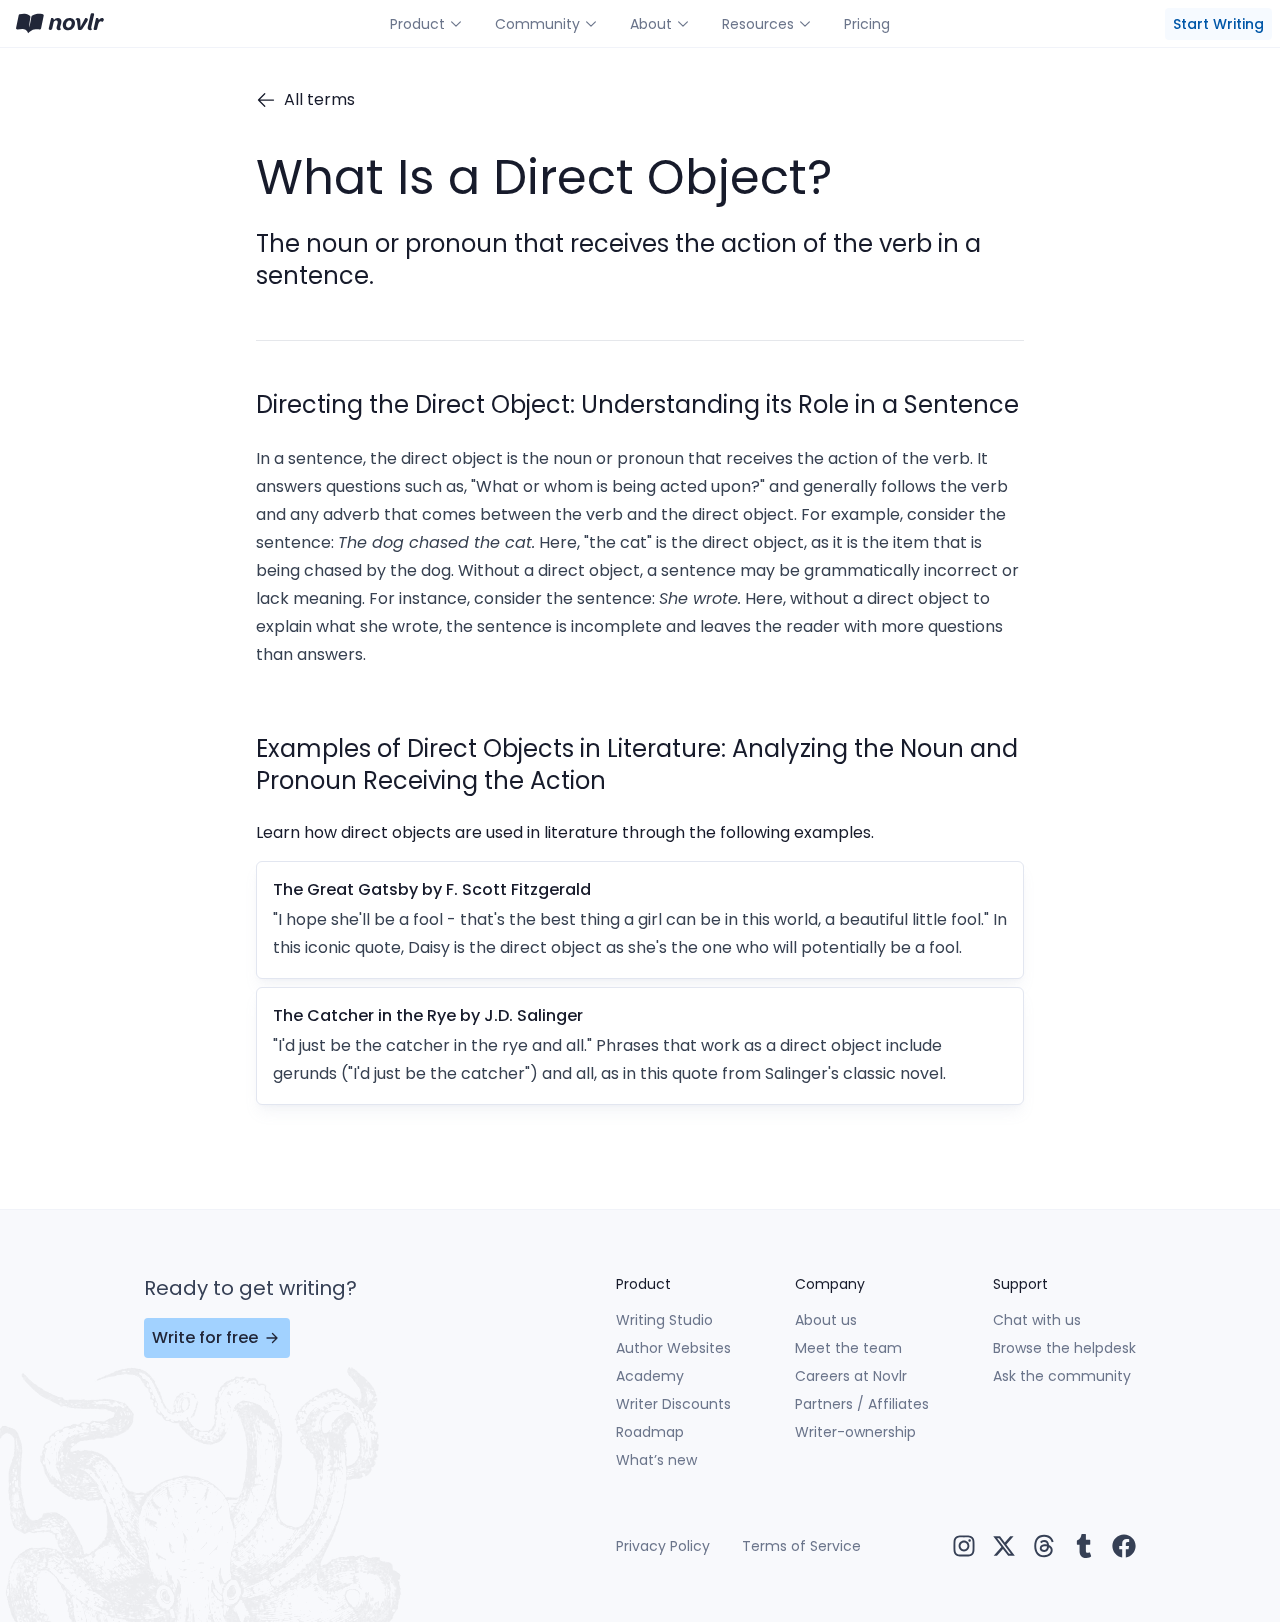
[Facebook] (1124, 1546)
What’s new (656, 1460)
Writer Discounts (673, 1404)
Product (417, 24)
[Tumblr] (1084, 1546)
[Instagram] (964, 1546)
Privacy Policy (663, 1546)
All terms (319, 99)
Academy (650, 1376)
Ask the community (1062, 1376)
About (651, 24)
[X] (1004, 1546)
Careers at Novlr (851, 1376)
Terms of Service (801, 1546)
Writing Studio (664, 1320)
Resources (758, 24)
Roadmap (650, 1432)
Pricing (867, 24)
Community (537, 24)
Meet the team (848, 1348)
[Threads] (1044, 1546)
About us (826, 1320)
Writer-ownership (855, 1432)
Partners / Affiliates (862, 1404)
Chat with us (1037, 1320)
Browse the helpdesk (1064, 1348)
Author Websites (673, 1348)
